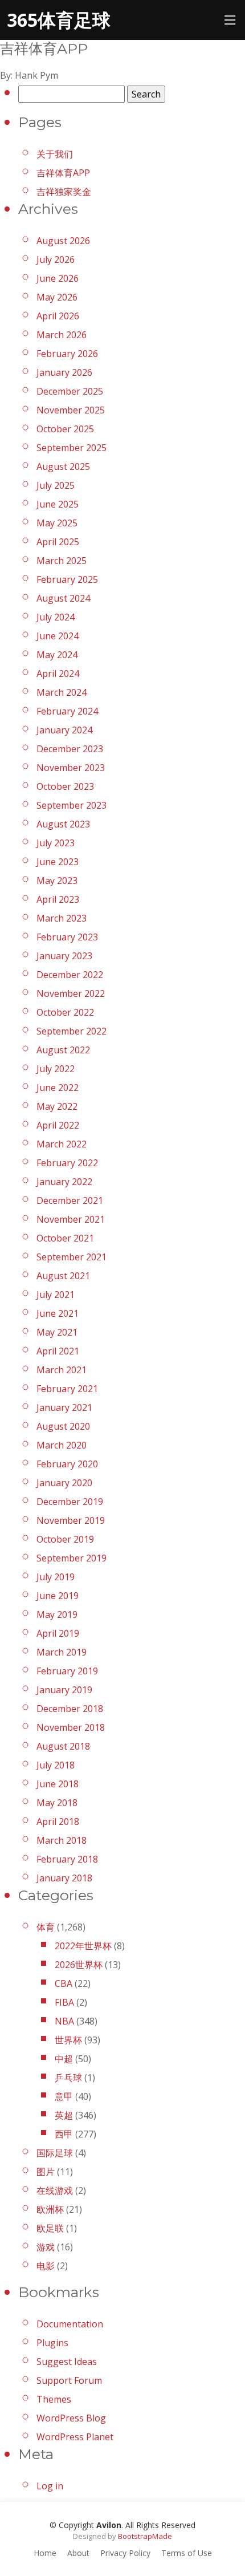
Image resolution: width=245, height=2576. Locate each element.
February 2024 (67, 711)
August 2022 (63, 1050)
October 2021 (65, 1238)
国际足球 (55, 2153)
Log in (50, 2486)
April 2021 (58, 1351)
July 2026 (56, 259)
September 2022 (72, 1031)
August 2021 (63, 1276)
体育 (46, 1927)
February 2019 (67, 1671)
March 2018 (62, 1840)
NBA (64, 2021)
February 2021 (67, 1389)
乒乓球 (68, 2078)
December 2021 (70, 1200)
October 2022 (65, 1012)
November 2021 (71, 1219)
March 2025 (62, 561)
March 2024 (62, 692)
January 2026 (64, 372)
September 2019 (72, 1558)
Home (45, 2553)
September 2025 (72, 448)
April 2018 (58, 1822)
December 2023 (70, 749)
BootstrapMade (145, 2536)
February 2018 (67, 1859)
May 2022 (57, 1106)
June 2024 (58, 636)
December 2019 (70, 1502)
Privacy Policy (125, 2553)
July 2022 (56, 1069)
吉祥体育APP (63, 173)
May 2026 (57, 297)
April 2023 (58, 899)
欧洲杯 (50, 2209)
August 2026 (63, 241)
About (78, 2553)
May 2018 (57, 1803)
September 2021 (72, 1257)
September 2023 (72, 805)
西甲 (64, 2134)
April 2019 (58, 1633)
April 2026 (58, 316)
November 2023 (71, 768)
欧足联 (50, 2228)
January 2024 (64, 730)
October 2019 (65, 1539)
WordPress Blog (71, 2418)
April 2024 (58, 674)
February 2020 (67, 1464)
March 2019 (62, 1652)
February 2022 (67, 1163)
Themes (54, 2399)
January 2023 (64, 956)
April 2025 (58, 542)
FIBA (64, 2002)
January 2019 (64, 1690)
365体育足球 (59, 20)
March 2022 (62, 1144)
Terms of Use (187, 2553)
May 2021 (57, 1332)
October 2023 (65, 786)
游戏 (46, 2247)
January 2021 (64, 1407)
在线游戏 (55, 2190)
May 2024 (57, 655)
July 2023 (56, 843)
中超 (64, 2059)
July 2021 (56, 1295)
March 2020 (62, 1445)
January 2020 (64, 1483)
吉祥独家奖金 (64, 192)
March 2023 (62, 918)
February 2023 (67, 937)
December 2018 (70, 1709)
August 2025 (63, 466)
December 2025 (70, 391)
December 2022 (70, 975)
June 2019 (58, 1596)
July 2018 (56, 1765)
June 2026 (58, 278)
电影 (46, 2266)
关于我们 (55, 154)
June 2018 (58, 1784)
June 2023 (58, 862)
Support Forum (69, 2380)
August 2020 (63, 1426)
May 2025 (57, 523)
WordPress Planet (75, 2437)
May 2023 (57, 881)
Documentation (70, 2324)
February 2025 (67, 579)
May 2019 (57, 1614)
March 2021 (62, 1370)
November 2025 (71, 410)
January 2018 (64, 1878)
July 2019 (56, 1577)
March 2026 (62, 335)
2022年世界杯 (83, 1946)
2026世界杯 (79, 1965)
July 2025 (56, 485)
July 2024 (56, 617)
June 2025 (58, 504)
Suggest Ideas (67, 2362)
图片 (46, 2172)
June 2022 (58, 1088)
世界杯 (68, 2040)
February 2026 (67, 354)
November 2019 (71, 1520)
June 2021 (58, 1313)
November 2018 (71, 1727)
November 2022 (71, 993)
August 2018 (63, 1746)
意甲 (64, 2096)
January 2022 (64, 1182)
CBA (64, 1983)
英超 (64, 2115)
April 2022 (58, 1125)
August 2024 (63, 598)
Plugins (52, 2343)
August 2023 (63, 824)
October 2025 (65, 429)
